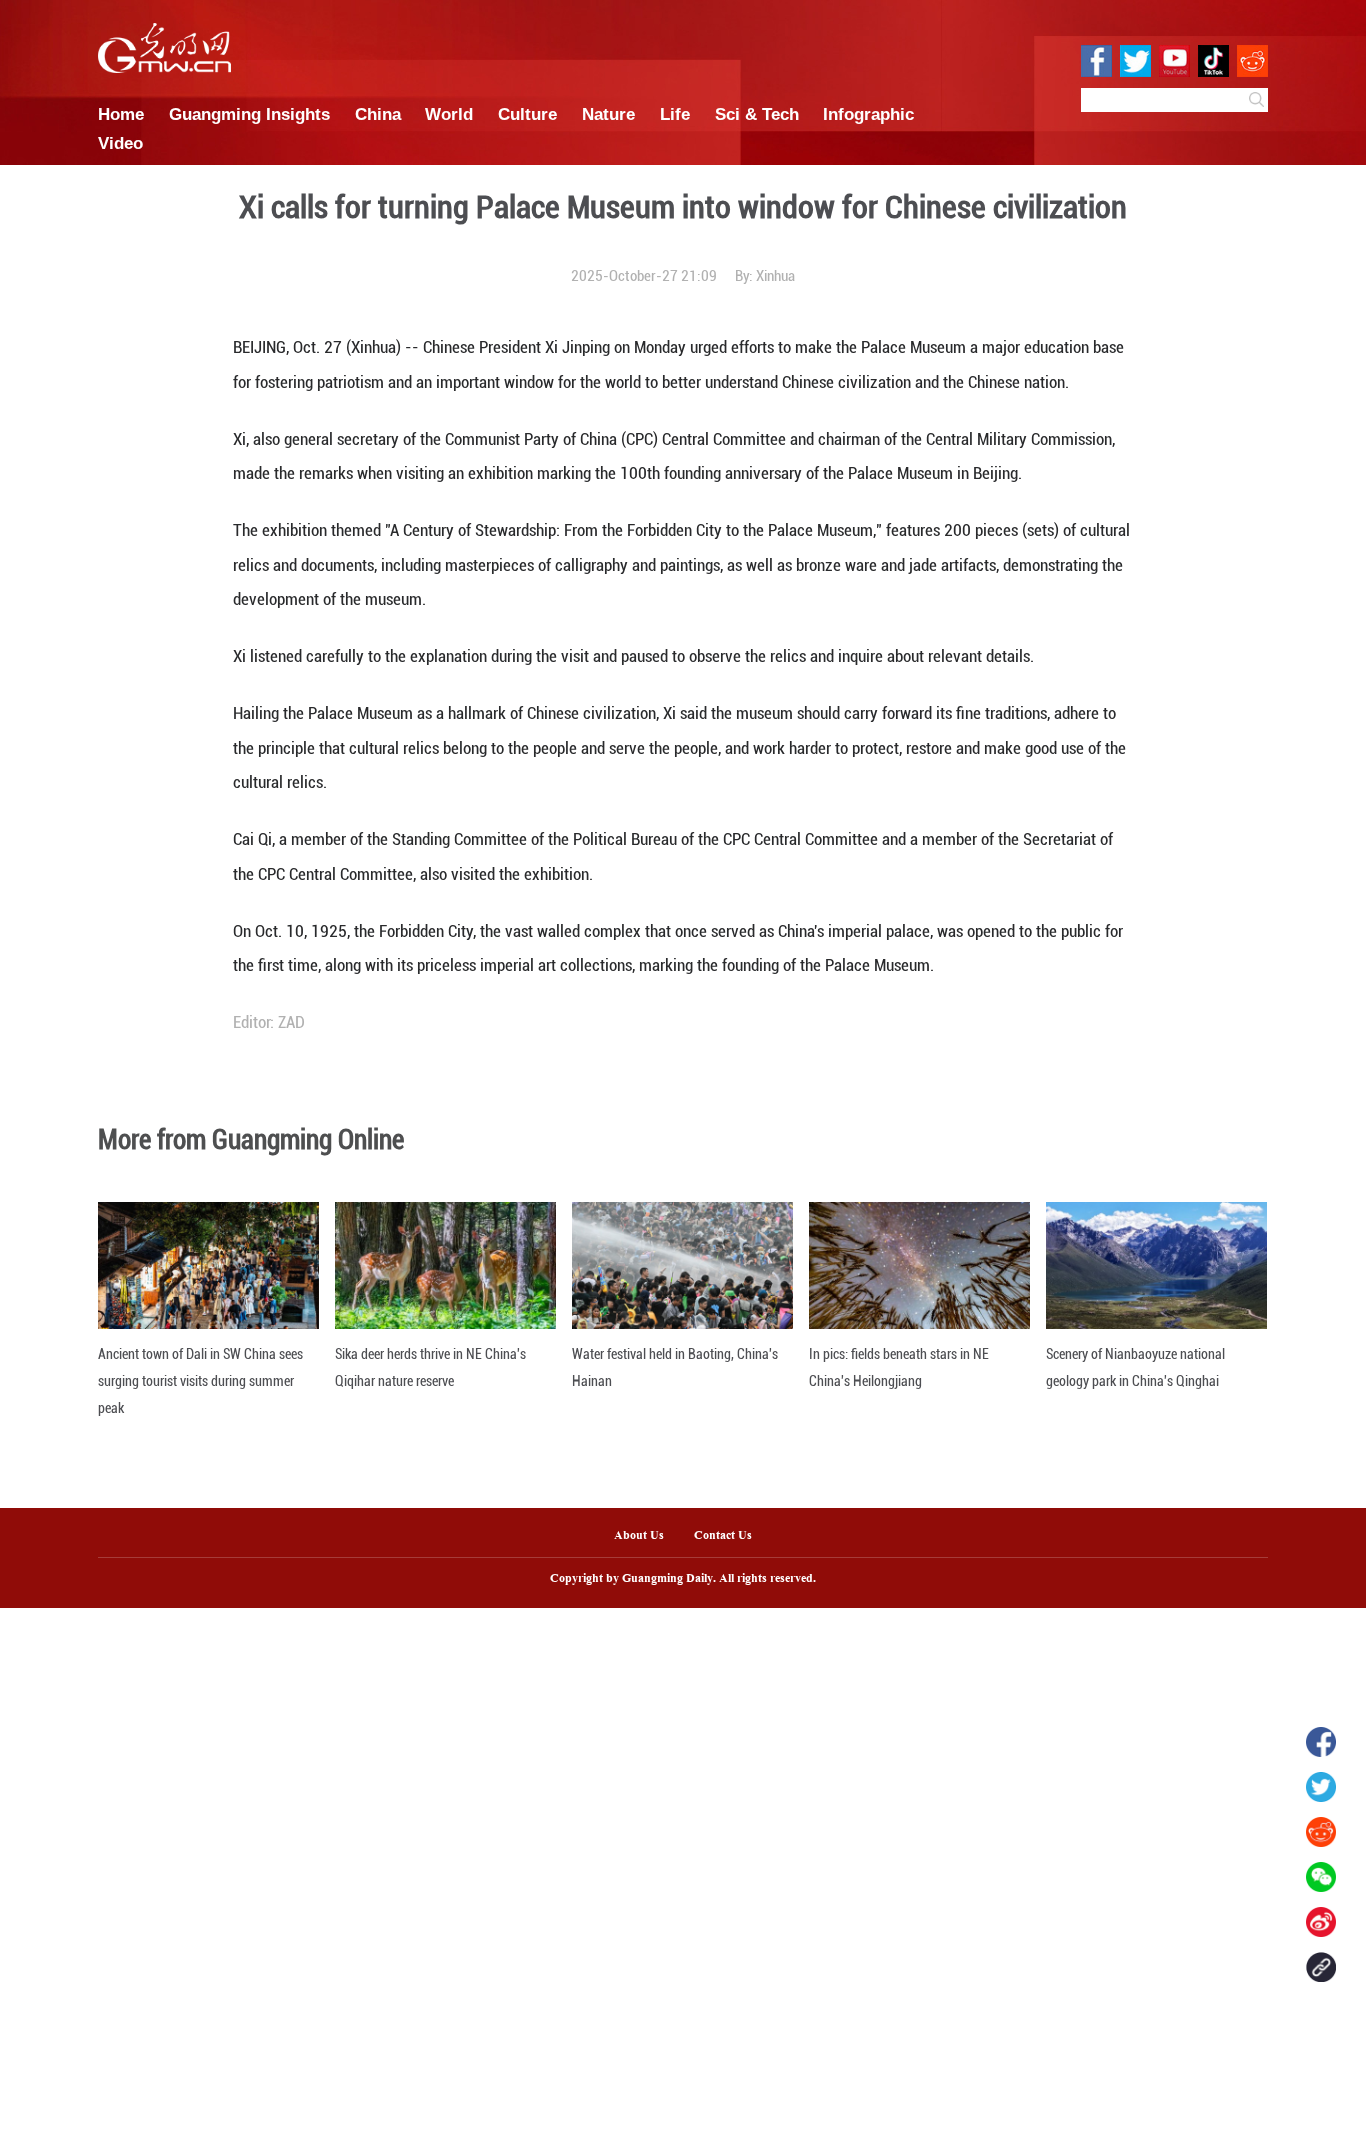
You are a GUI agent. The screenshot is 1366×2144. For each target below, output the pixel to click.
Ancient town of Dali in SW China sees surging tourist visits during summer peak (200, 1381)
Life (675, 114)
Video (120, 143)
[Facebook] (1321, 1742)
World (449, 114)
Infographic (868, 114)
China (378, 114)
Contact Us (730, 1536)
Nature (608, 114)
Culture (527, 114)
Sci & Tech (757, 114)
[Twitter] (1321, 1787)
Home (121, 114)
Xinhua (775, 276)
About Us (639, 1536)
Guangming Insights (249, 114)
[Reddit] (1321, 1832)
